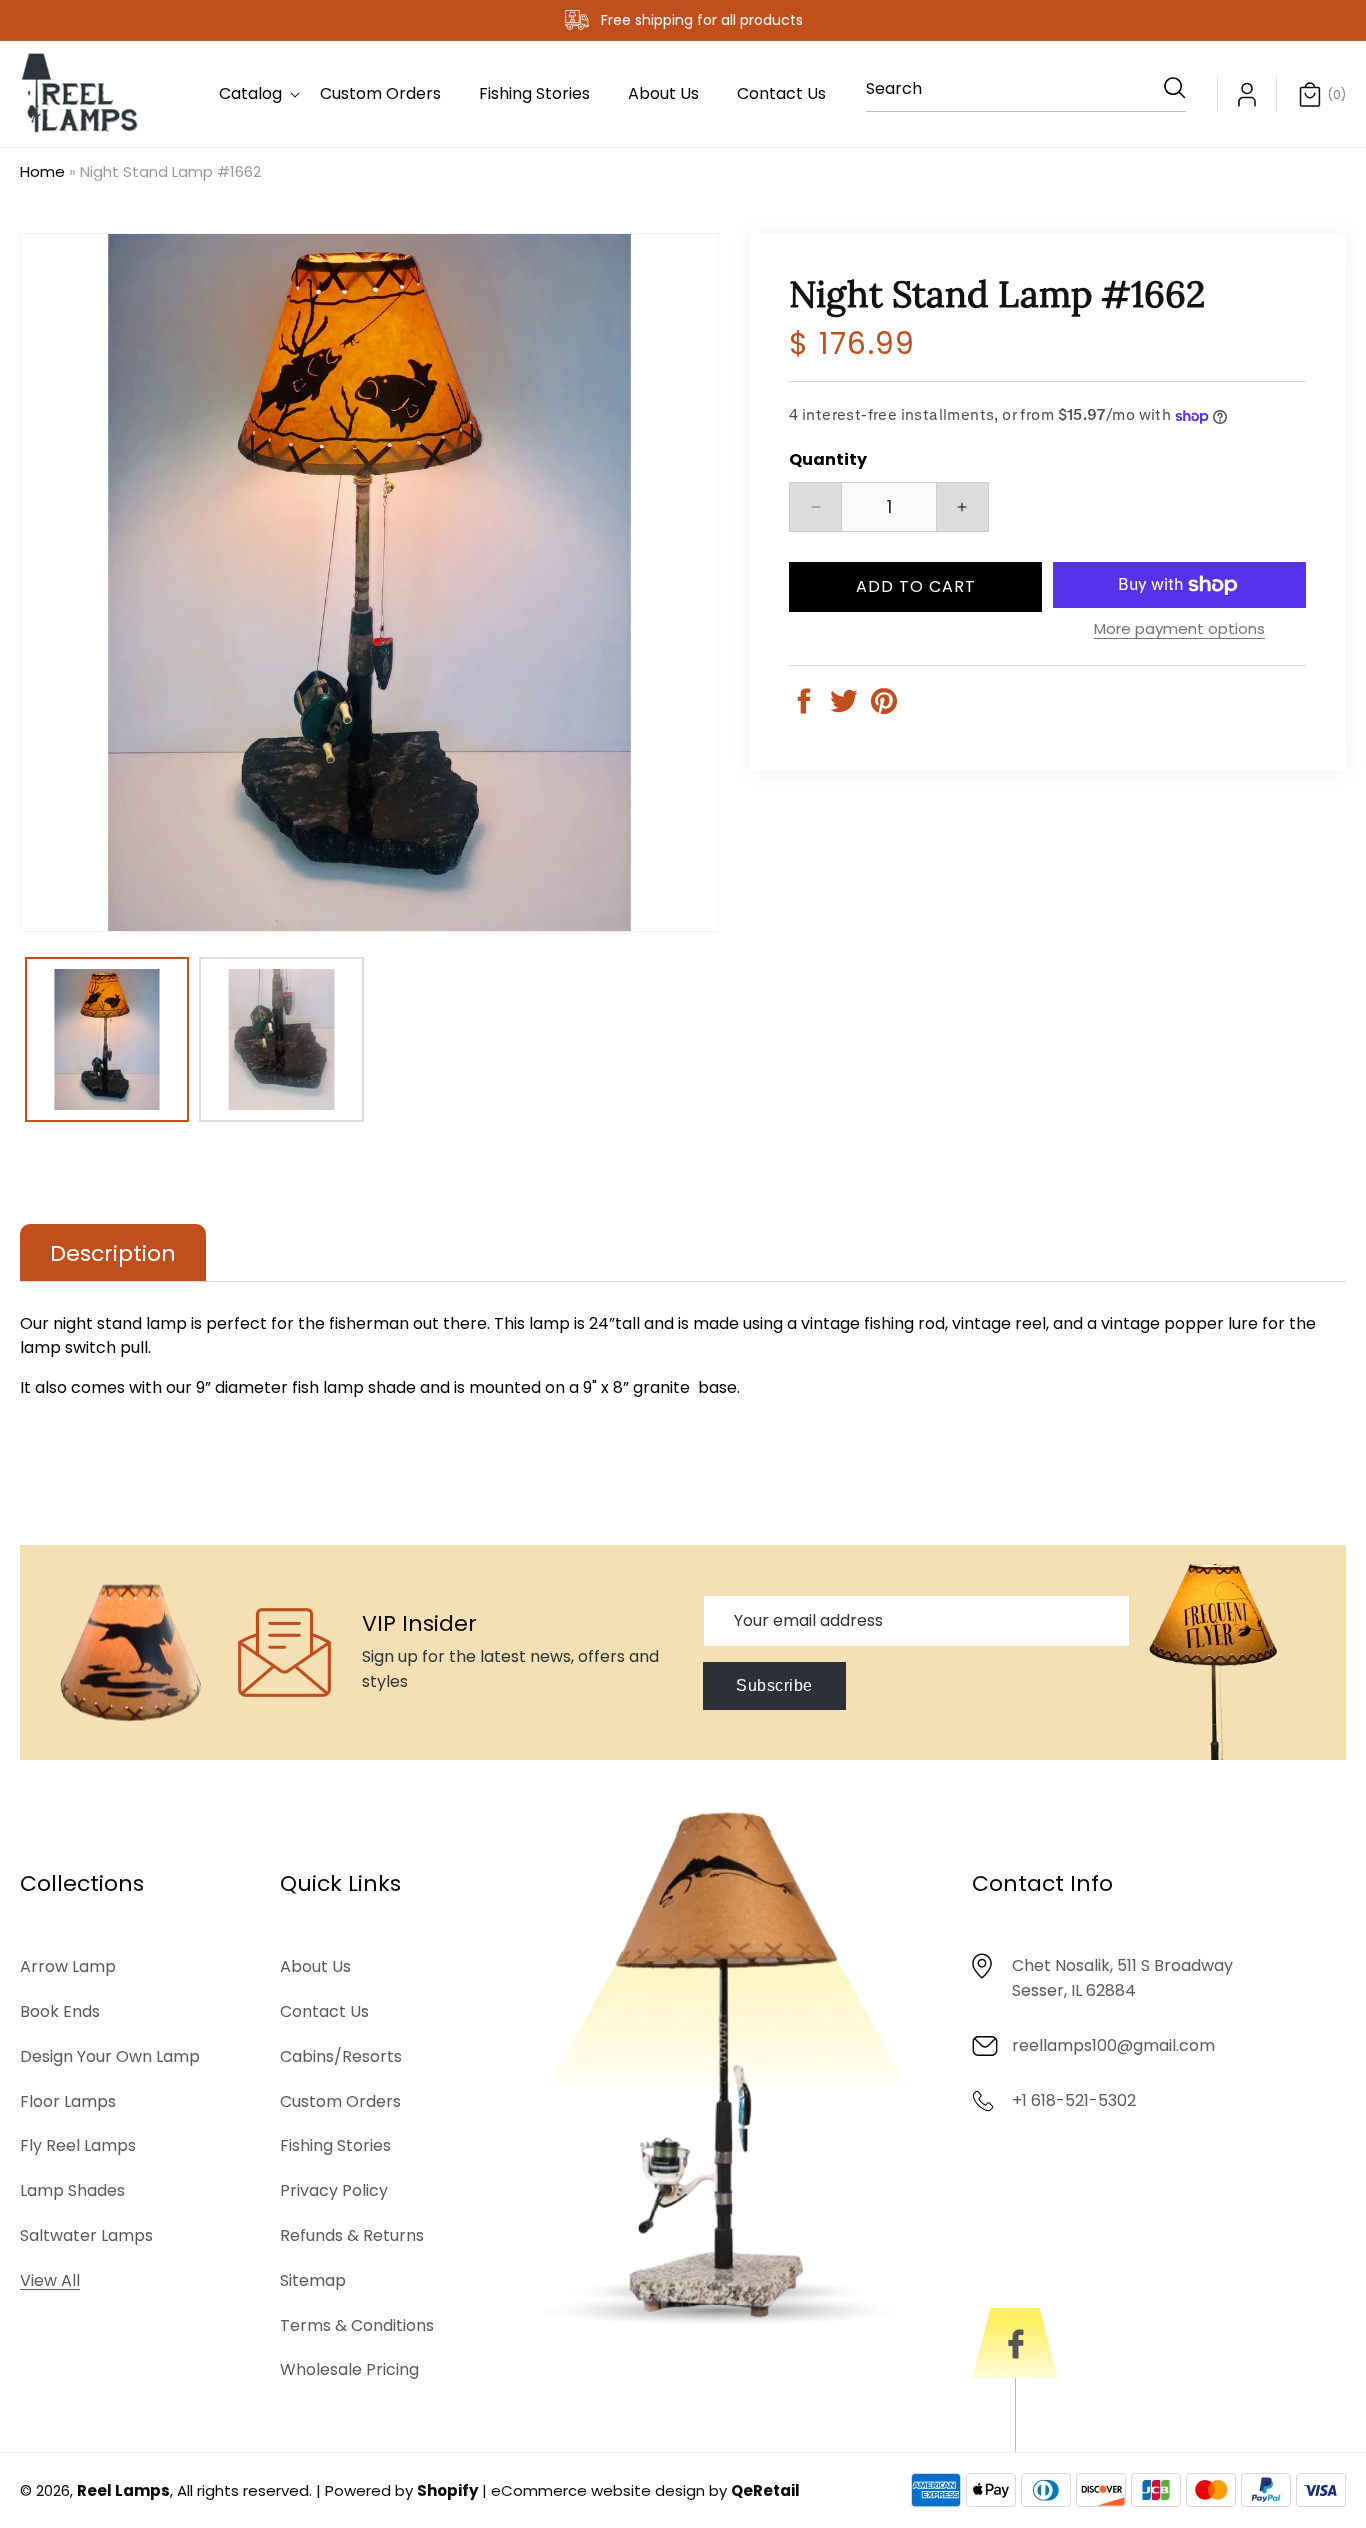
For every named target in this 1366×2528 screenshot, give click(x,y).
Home (42, 171)
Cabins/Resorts (341, 2057)
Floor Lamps (68, 2101)
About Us (315, 1967)
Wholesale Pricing (349, 2370)
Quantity (828, 459)
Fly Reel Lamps (78, 2146)
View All (50, 2281)
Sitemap (313, 2281)
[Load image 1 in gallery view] (107, 1039)
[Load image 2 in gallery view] (281, 1039)
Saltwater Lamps (86, 2236)
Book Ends (60, 2012)
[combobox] (1026, 94)
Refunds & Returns (352, 2236)
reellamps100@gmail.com (1113, 2046)
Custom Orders (340, 2101)
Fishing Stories (335, 2146)
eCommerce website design (598, 2490)
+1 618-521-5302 (1074, 2101)
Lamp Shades (72, 2191)
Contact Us (324, 2012)
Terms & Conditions (357, 2325)
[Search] (1164, 88)
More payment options (1179, 628)
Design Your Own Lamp (110, 2057)
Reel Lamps (123, 2490)
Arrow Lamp (68, 1967)
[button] (250, 94)
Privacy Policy (334, 2191)
